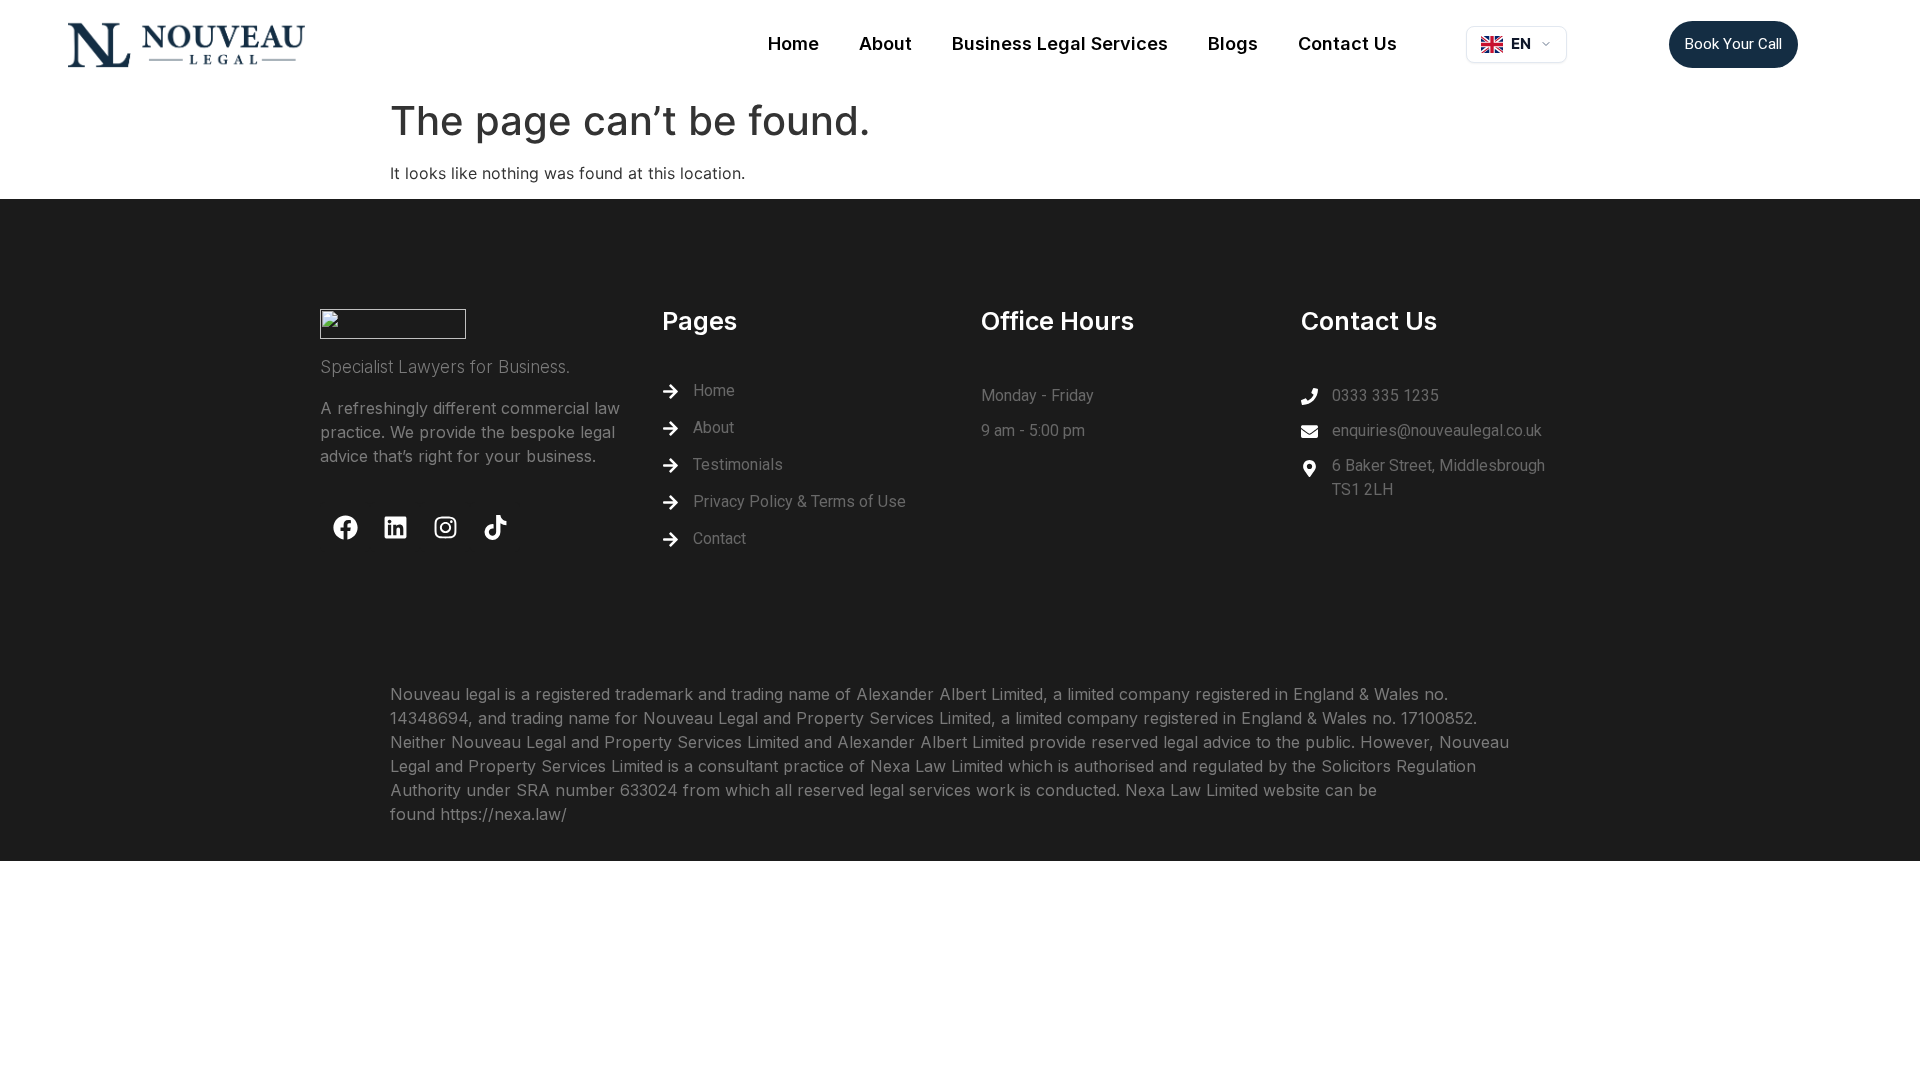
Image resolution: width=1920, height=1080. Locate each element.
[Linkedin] (395, 527)
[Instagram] (445, 527)
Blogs (1233, 43)
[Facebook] (345, 527)
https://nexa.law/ (503, 814)
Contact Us (1347, 43)
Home (793, 43)
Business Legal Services (1060, 43)
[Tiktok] (495, 527)
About (885, 43)
